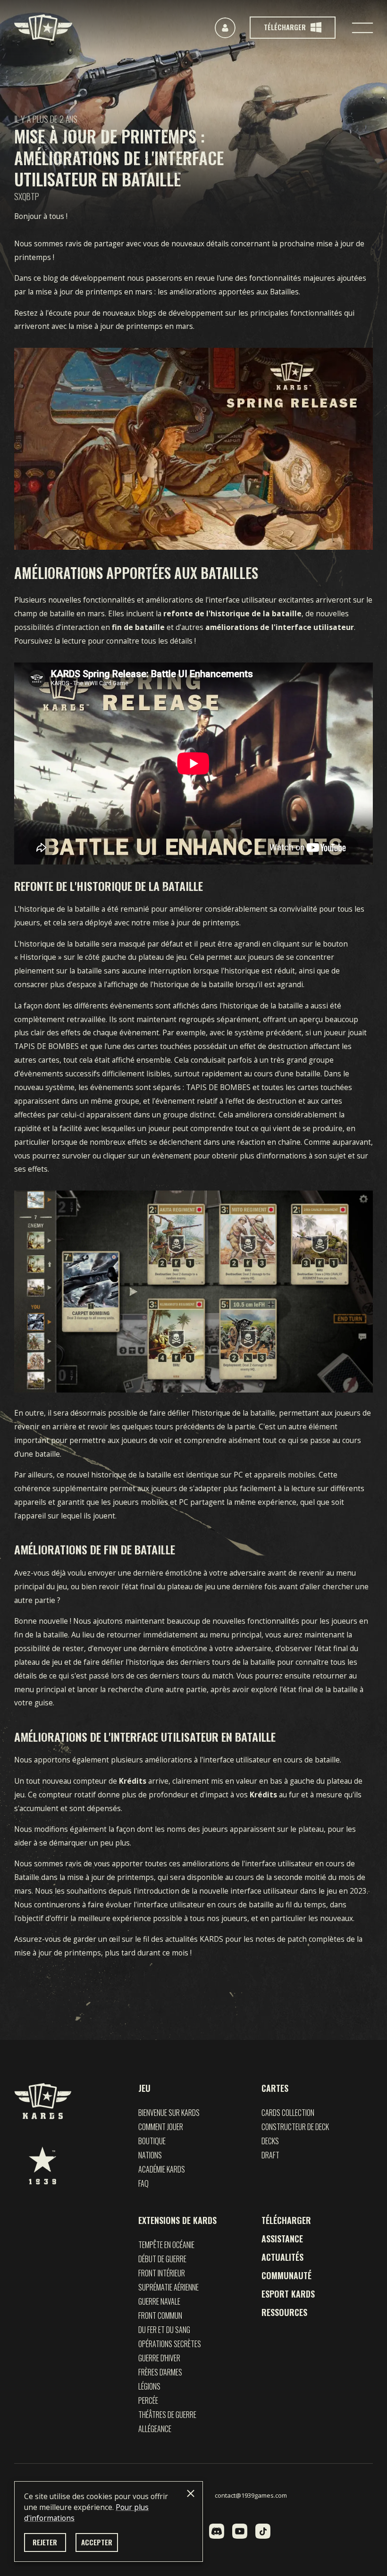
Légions (149, 2386)
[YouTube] (240, 2531)
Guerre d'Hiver (159, 2358)
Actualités (282, 2257)
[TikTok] (263, 2531)
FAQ (143, 2183)
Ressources (284, 2312)
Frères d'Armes (160, 2372)
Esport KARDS (288, 2294)
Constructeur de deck (295, 2127)
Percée (148, 2400)
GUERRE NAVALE (159, 2301)
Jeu (144, 2088)
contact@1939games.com (251, 2495)
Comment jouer (161, 2127)
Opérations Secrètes (170, 2344)
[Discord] (217, 2531)
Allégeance (155, 2429)
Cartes (275, 2088)
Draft (270, 2155)
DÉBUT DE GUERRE (162, 2259)
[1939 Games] (42, 2165)
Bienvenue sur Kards (169, 2113)
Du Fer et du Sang (164, 2330)
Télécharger (286, 2220)
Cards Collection (288, 2113)
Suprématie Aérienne (168, 2287)
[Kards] (43, 28)
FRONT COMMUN (160, 2316)
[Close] (191, 2493)
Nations (150, 2155)
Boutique (152, 2141)
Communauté (286, 2275)
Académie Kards (162, 2169)
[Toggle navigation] (362, 28)
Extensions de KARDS (177, 2220)
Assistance (282, 2239)
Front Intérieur (162, 2273)
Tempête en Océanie (166, 2245)
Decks (270, 2141)
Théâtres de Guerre (167, 2415)
